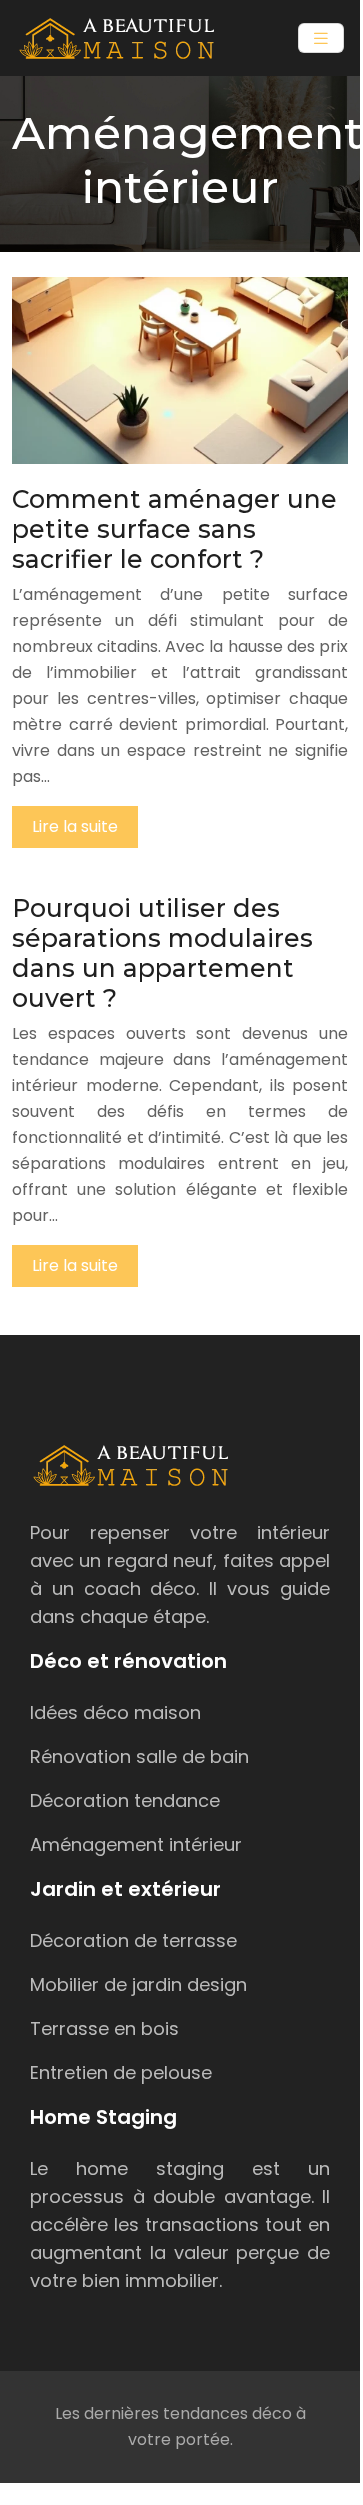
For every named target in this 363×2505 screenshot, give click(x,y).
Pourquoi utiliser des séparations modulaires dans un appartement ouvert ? (162, 953)
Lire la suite (75, 826)
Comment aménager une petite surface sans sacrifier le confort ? (174, 529)
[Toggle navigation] (321, 38)
